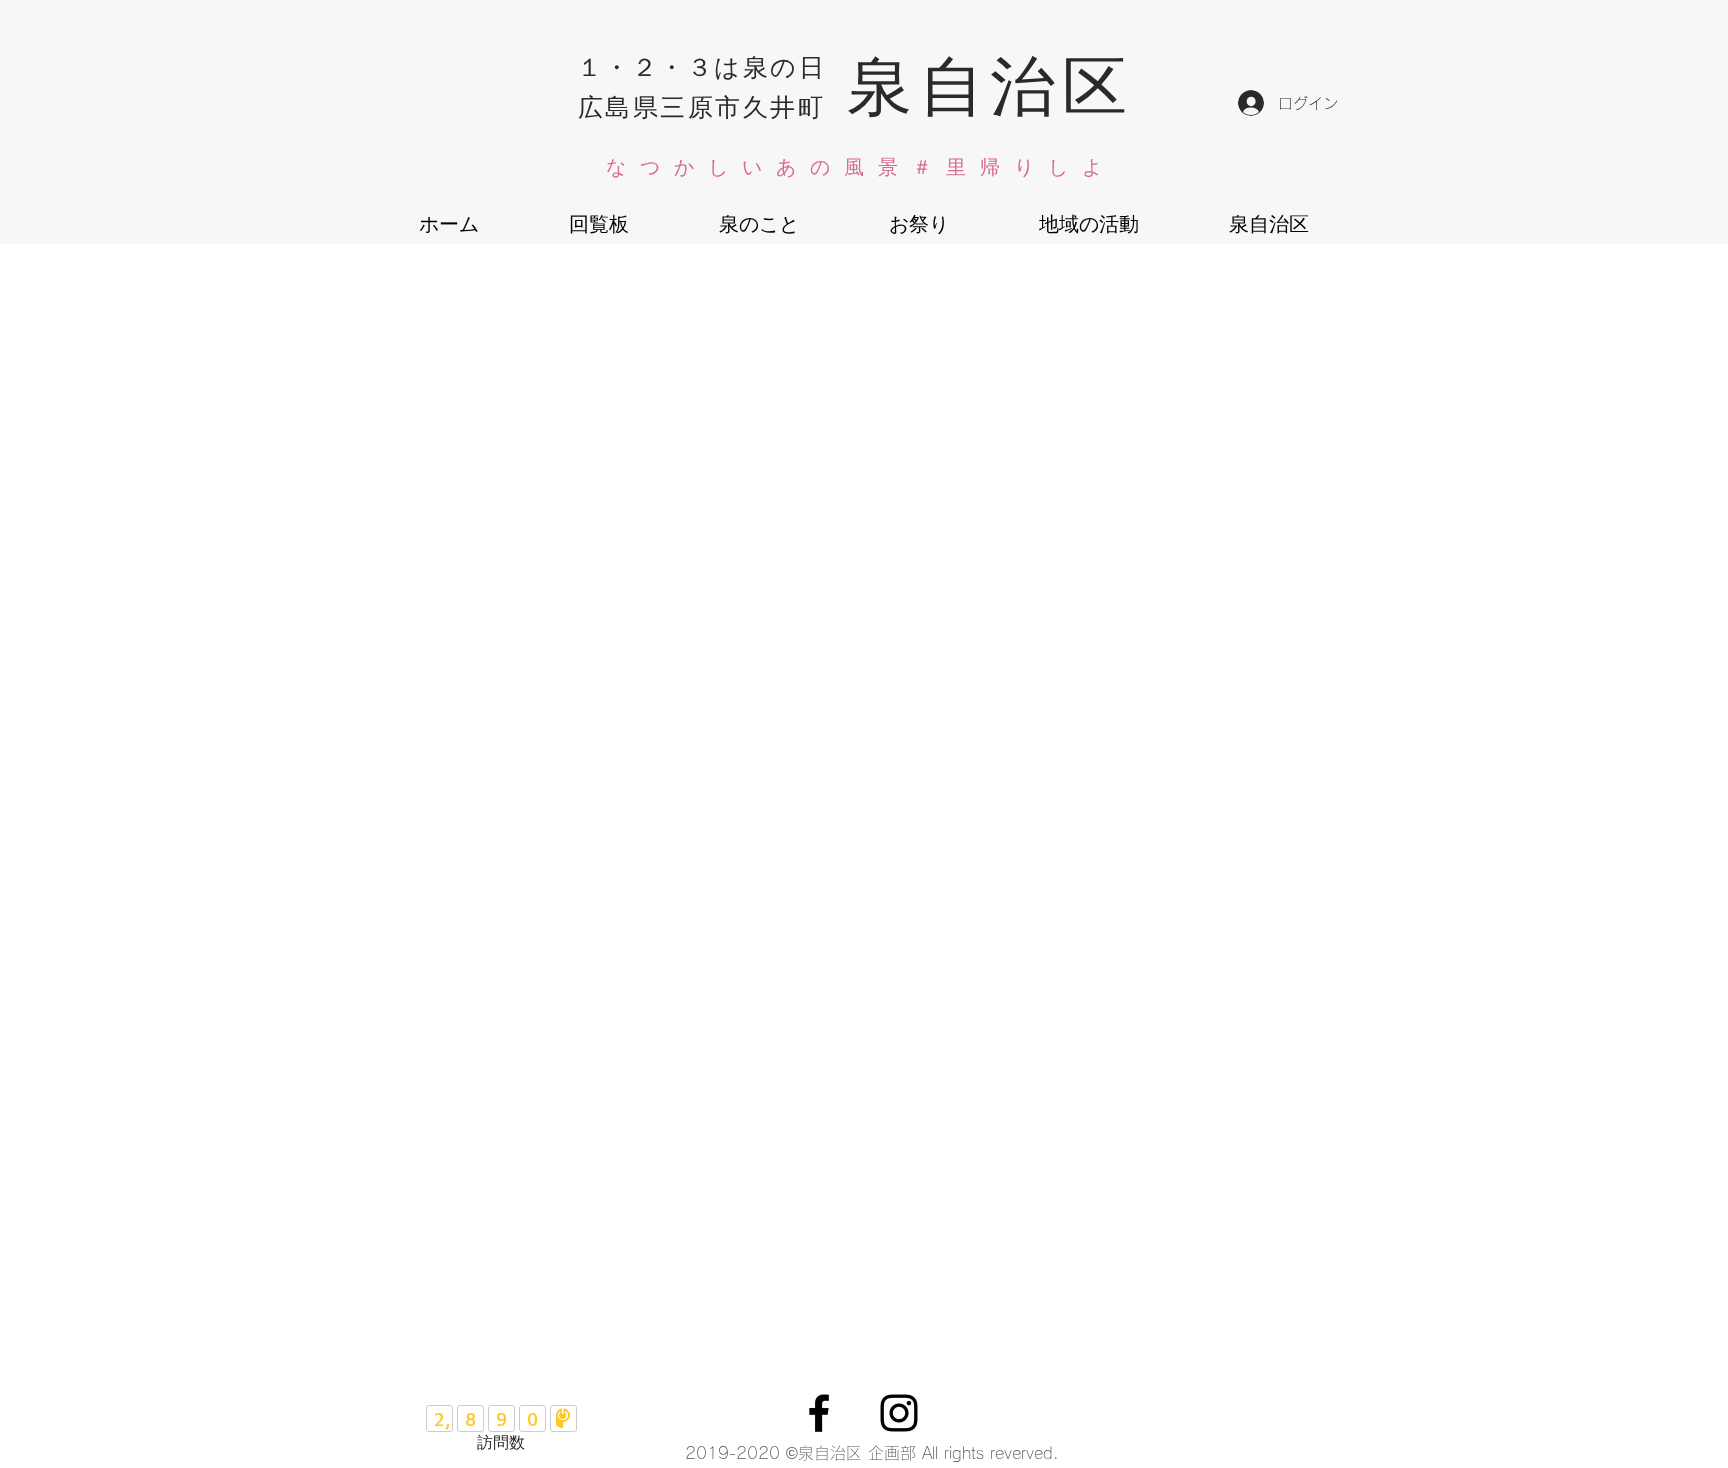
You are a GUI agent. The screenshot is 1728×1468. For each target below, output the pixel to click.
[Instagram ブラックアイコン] (899, 1413)
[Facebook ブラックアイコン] (819, 1413)
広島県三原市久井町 (702, 105)
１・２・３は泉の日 (702, 65)
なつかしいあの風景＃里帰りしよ (861, 167)
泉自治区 (990, 82)
